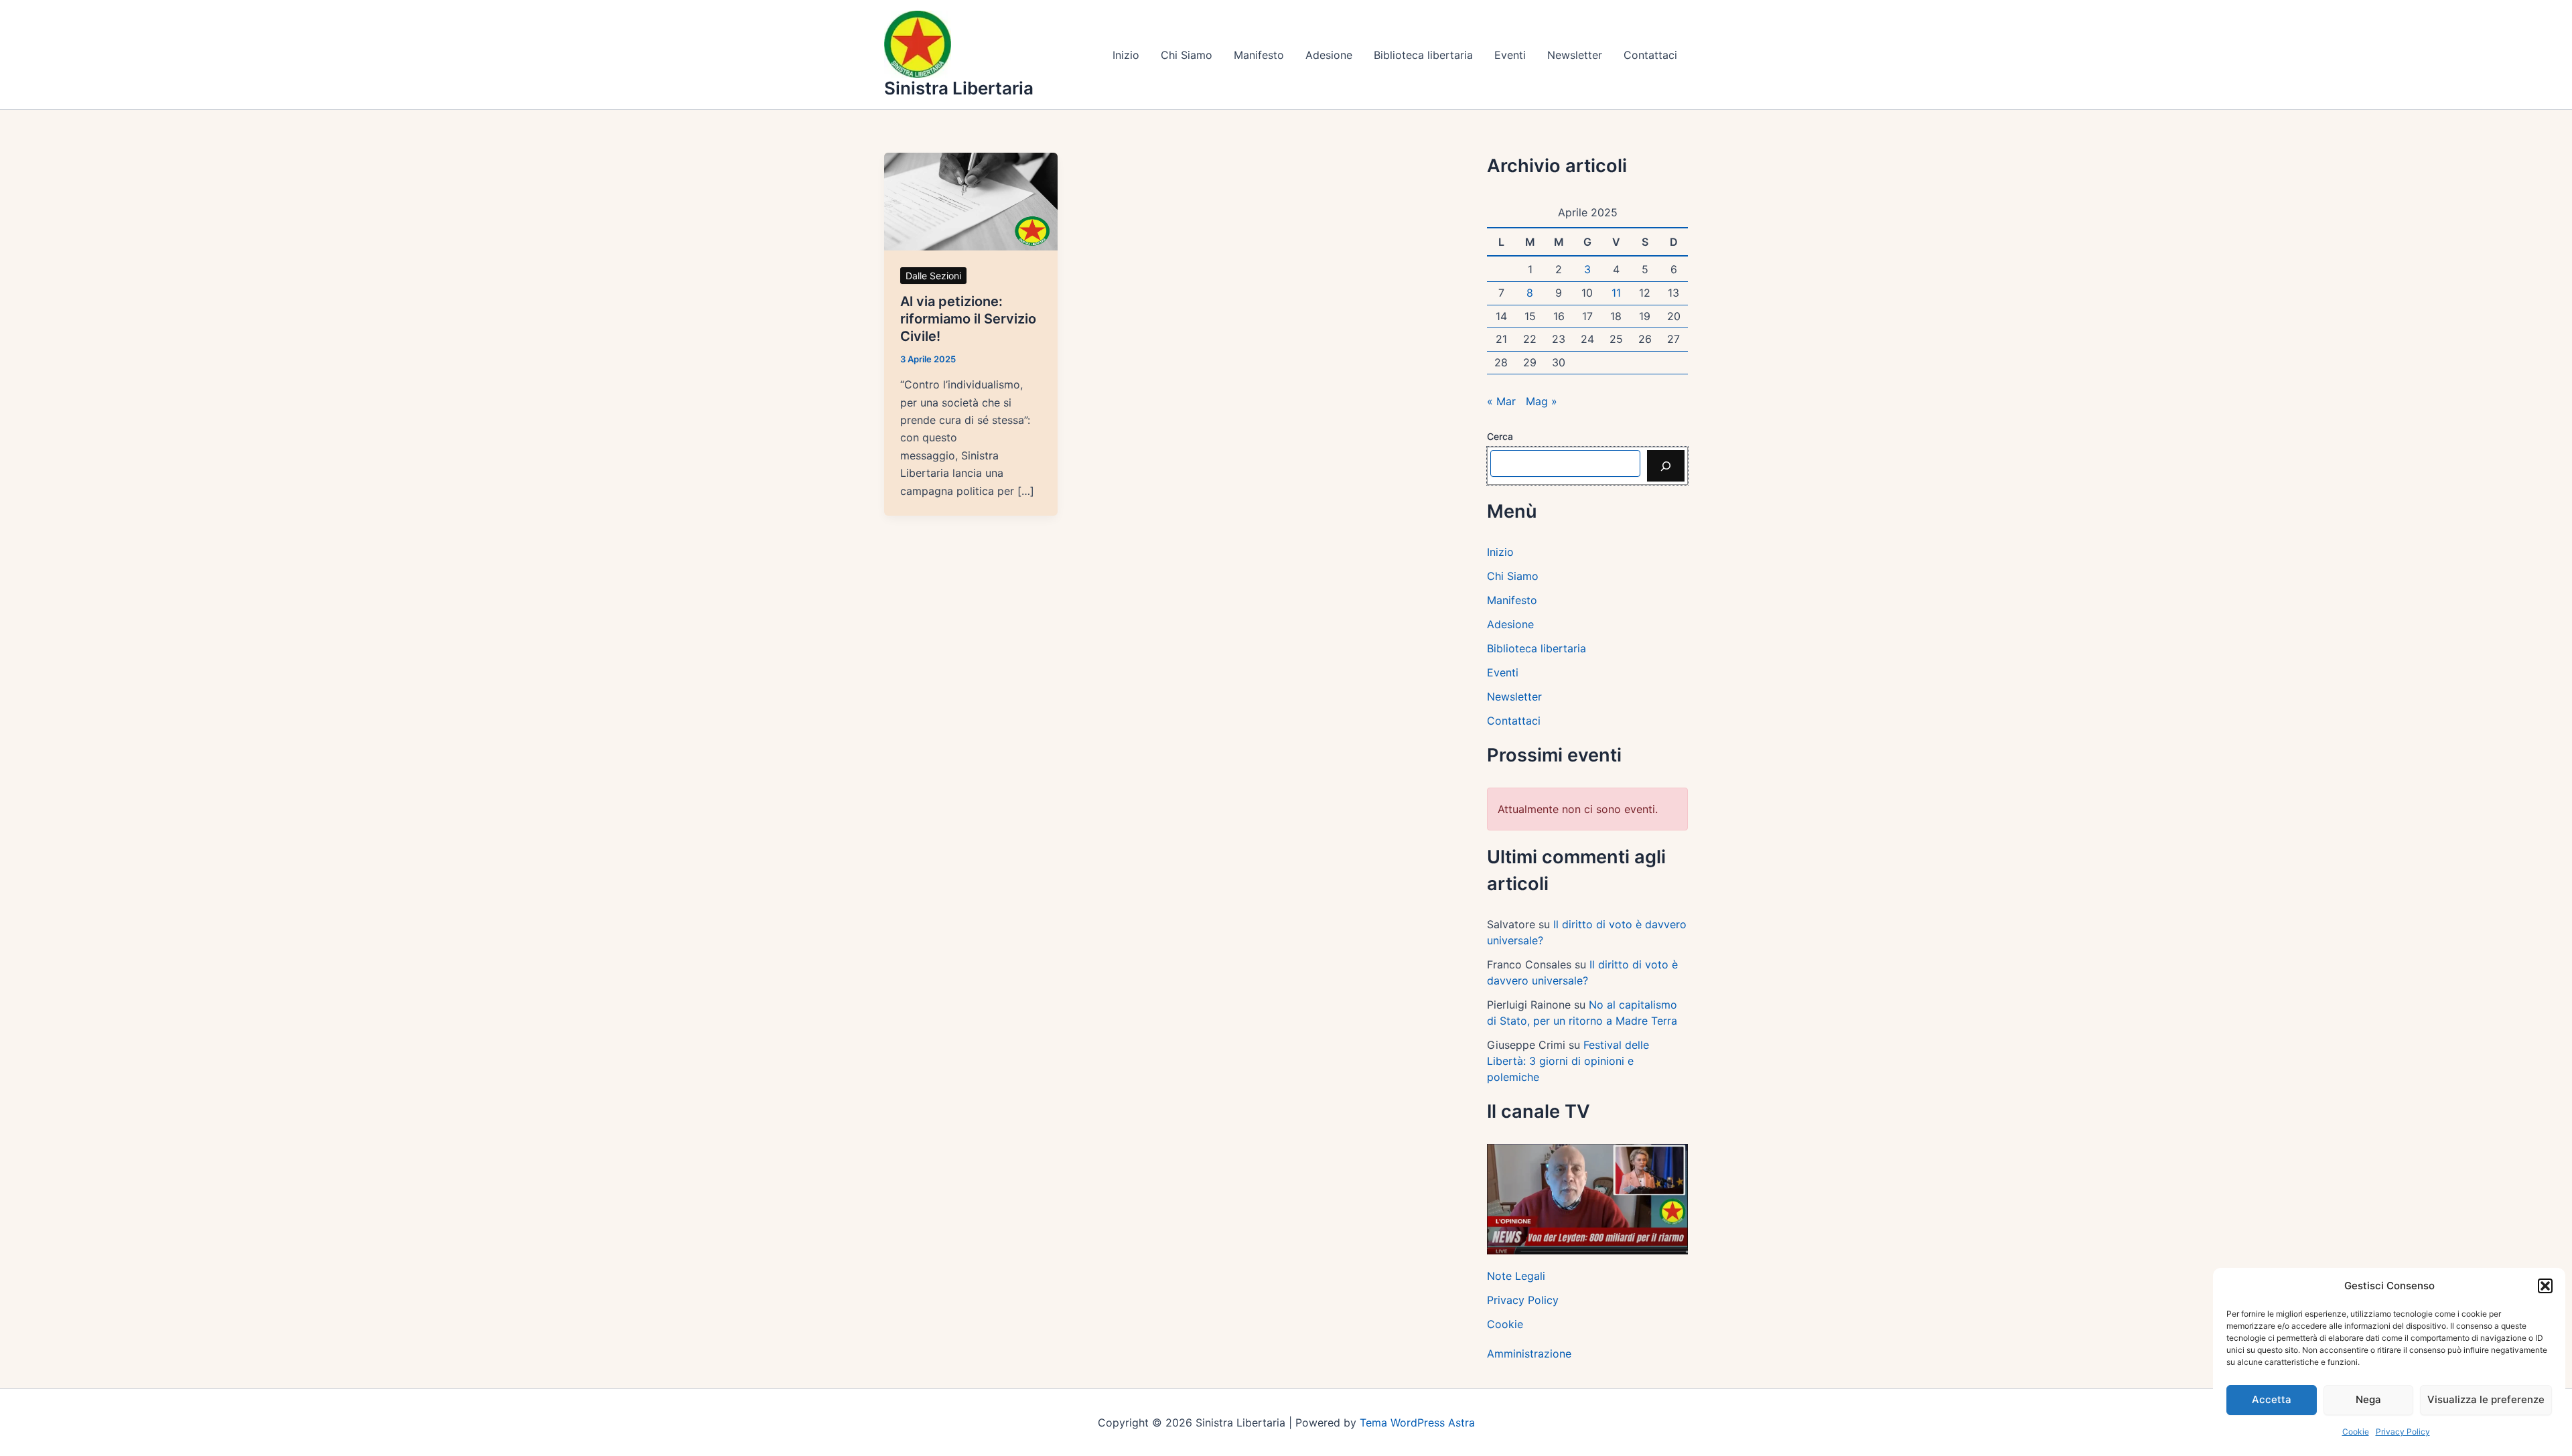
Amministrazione (1529, 1354)
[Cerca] (1666, 465)
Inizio (1126, 55)
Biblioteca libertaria (1423, 55)
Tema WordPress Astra (1417, 1423)
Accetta (2272, 1399)
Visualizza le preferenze (2486, 1399)
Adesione (1329, 55)
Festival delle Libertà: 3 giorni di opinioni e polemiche (1568, 1061)
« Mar (1501, 401)
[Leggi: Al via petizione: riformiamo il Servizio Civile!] (971, 200)
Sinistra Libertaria (959, 88)
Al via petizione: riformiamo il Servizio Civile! (968, 319)
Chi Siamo (1187, 55)
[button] (2545, 1286)
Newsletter (1575, 55)
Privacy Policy (2403, 1432)
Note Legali (1516, 1276)
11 (1616, 293)
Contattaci (1650, 55)
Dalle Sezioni (933, 276)
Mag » (1542, 401)
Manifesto (1259, 55)
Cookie (2356, 1432)
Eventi (1510, 55)
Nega (2368, 1399)
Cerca (1500, 436)
